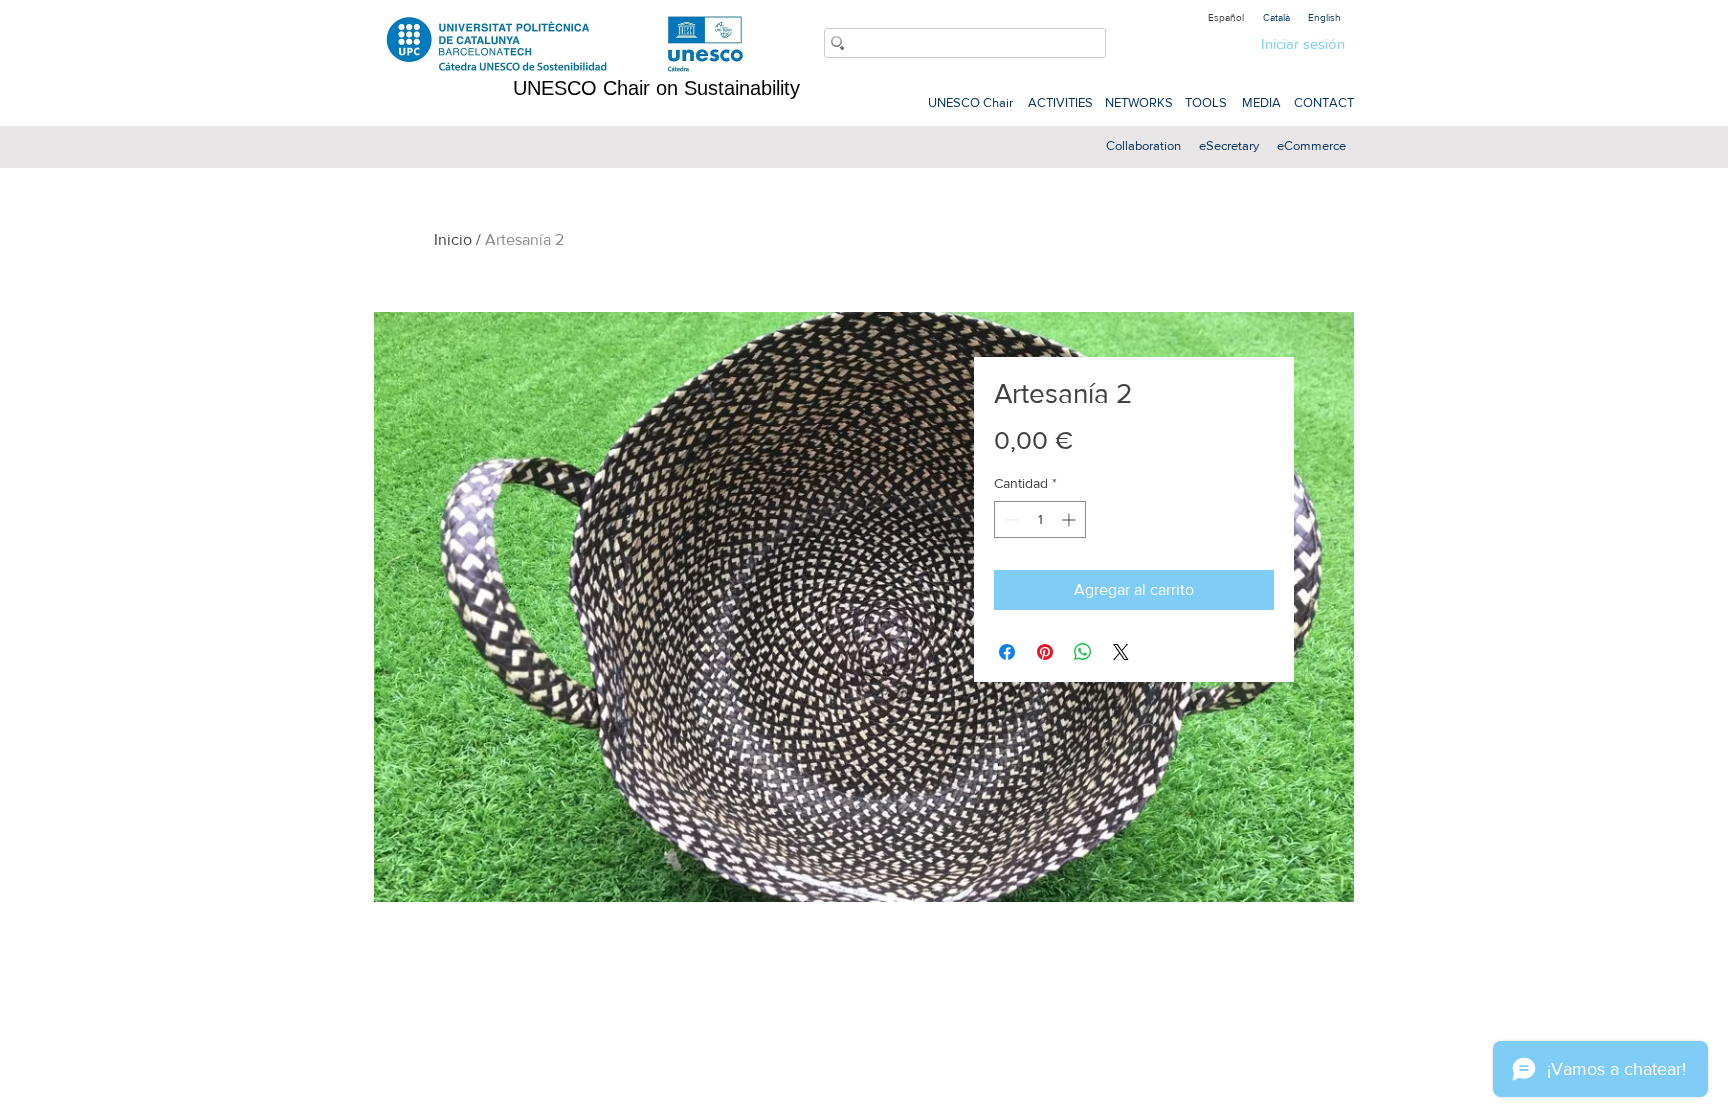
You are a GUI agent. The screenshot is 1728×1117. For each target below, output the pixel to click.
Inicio (453, 239)
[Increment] (1070, 519)
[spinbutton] (1040, 519)
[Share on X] (1121, 652)
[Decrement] (1009, 519)
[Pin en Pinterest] (1045, 652)
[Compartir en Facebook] (1007, 652)
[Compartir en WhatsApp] (1083, 652)
